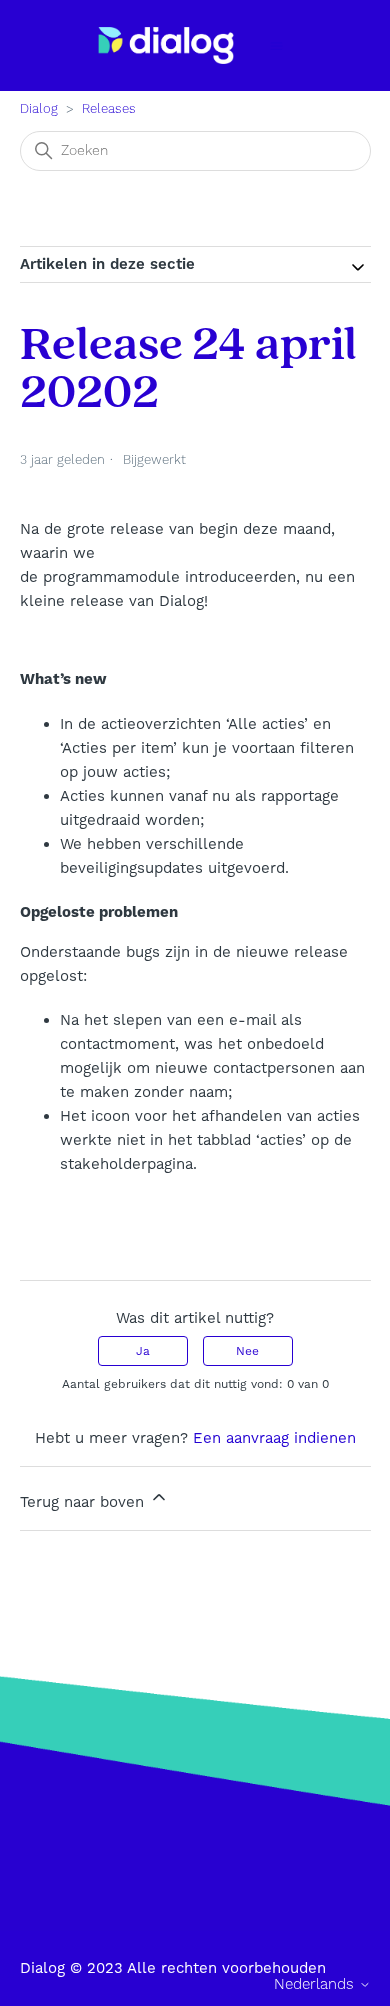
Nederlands (316, 1984)
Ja (143, 1351)
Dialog (39, 109)
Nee (247, 1351)
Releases (109, 109)
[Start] (166, 45)
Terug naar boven (84, 1502)
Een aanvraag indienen (274, 1438)
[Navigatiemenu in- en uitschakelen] (276, 45)
